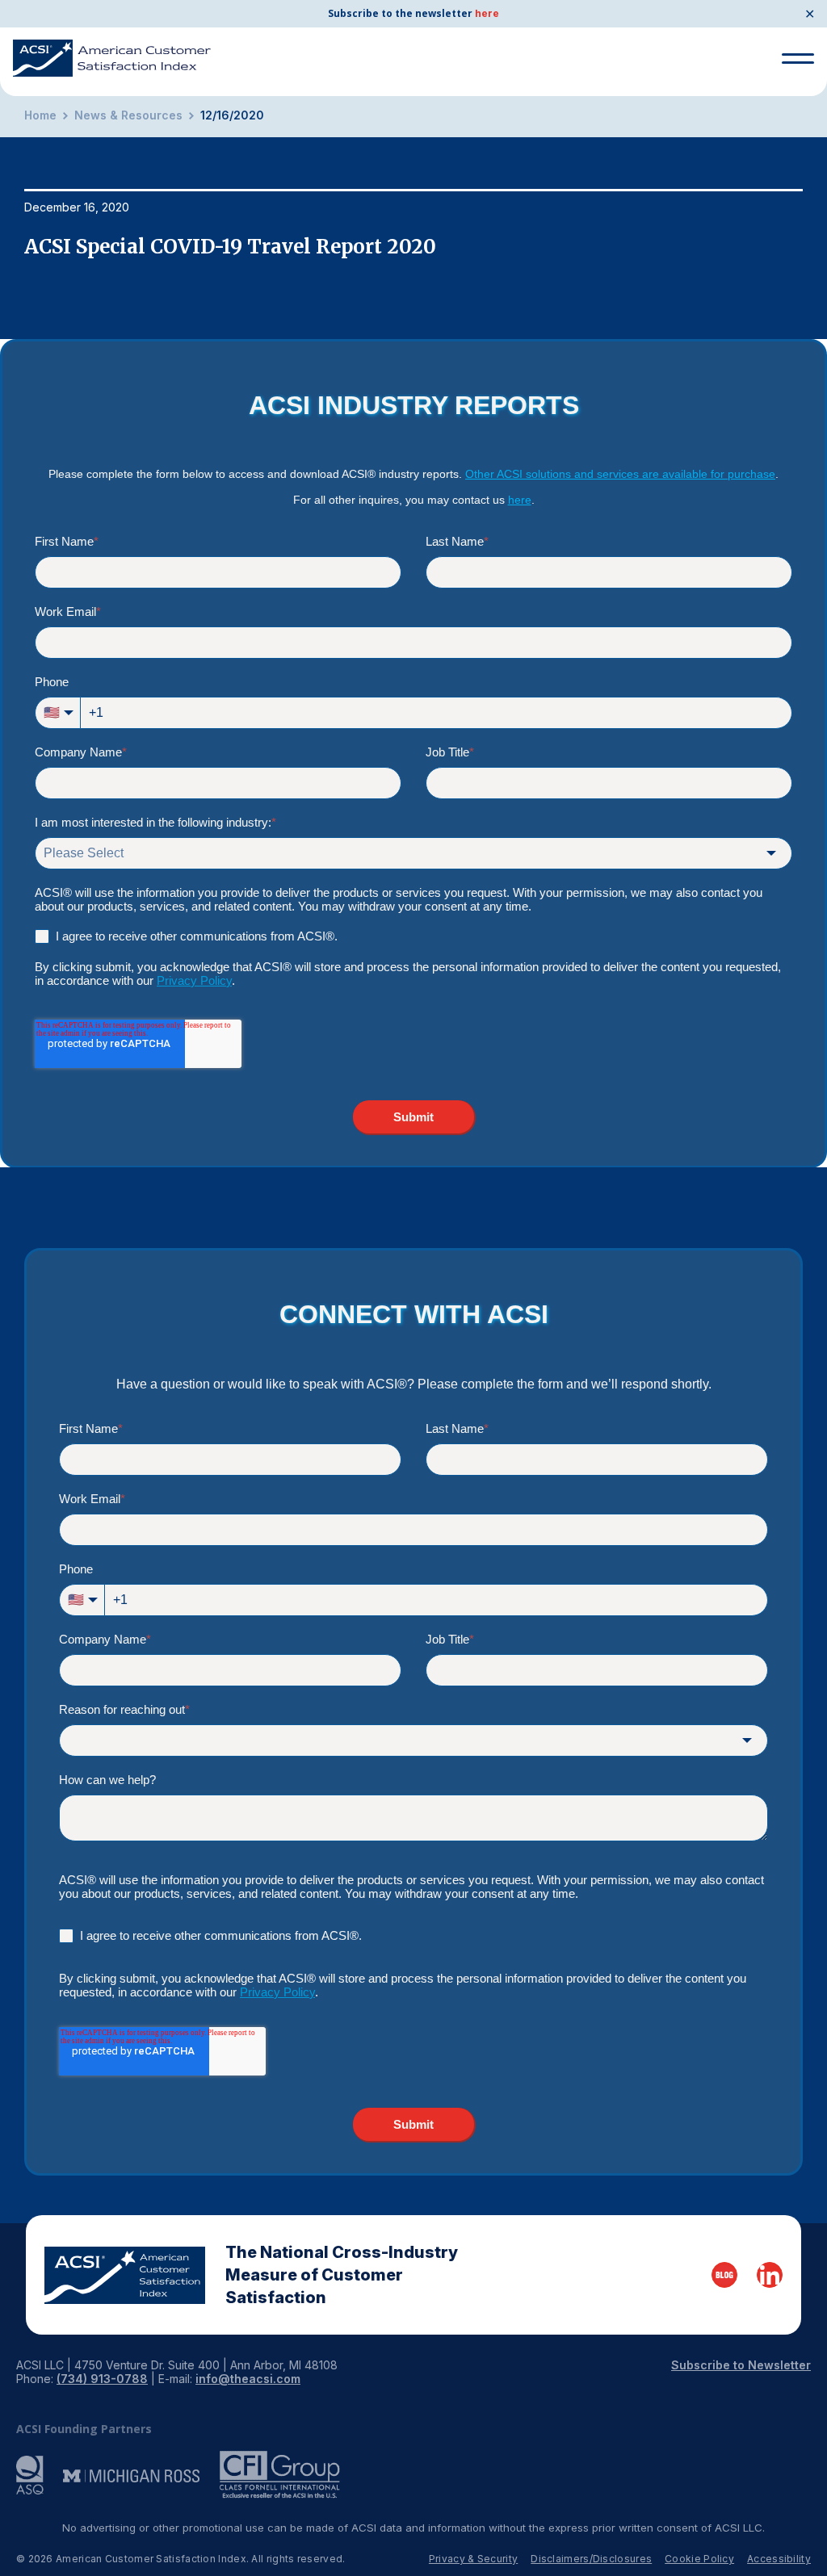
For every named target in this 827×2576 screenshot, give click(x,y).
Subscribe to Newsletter (741, 2365)
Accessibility (779, 2559)
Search (791, 119)
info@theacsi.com (248, 2379)
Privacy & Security (473, 2559)
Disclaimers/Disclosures (591, 2559)
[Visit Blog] (724, 2275)
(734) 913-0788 (102, 2379)
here (487, 13)
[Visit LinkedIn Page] (770, 2275)
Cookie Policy (699, 2559)
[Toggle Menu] (798, 59)
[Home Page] (125, 2276)
